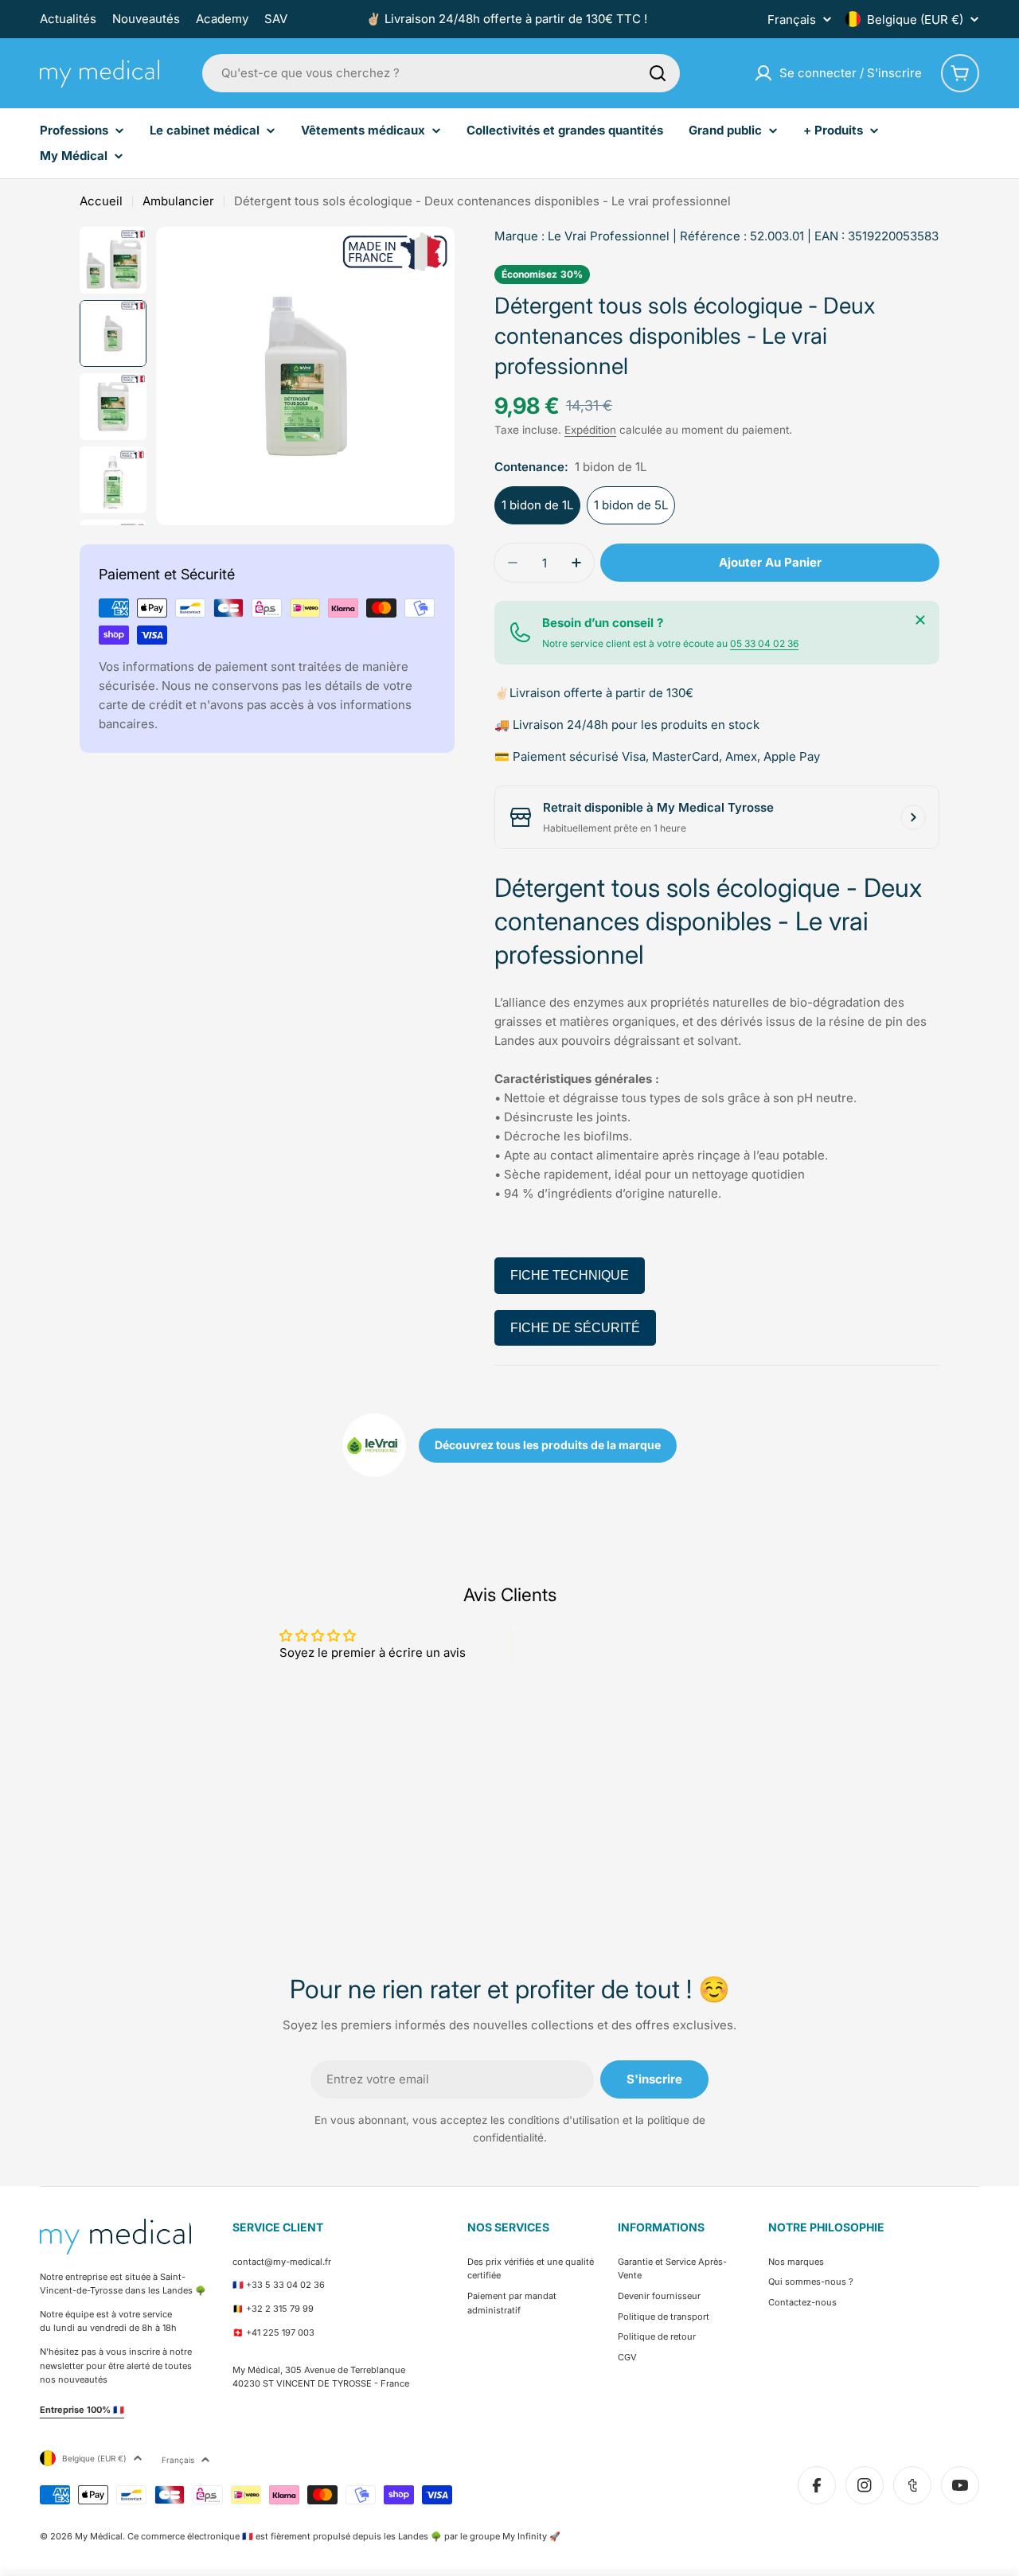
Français (792, 19)
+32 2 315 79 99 (280, 2309)
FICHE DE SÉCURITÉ (575, 1328)
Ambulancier (178, 201)
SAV (276, 19)
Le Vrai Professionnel (609, 236)
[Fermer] (920, 620)
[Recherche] (658, 73)
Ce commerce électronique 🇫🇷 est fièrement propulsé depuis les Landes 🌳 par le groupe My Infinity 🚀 (344, 2536)
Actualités (68, 19)
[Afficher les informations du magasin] (913, 817)
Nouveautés (146, 19)
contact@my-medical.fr (282, 2262)
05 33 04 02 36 (764, 643)
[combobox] (441, 73)
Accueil (101, 201)
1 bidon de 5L (631, 505)
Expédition (590, 430)
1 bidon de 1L (537, 505)
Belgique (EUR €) (915, 19)
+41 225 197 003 (280, 2332)
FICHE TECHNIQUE (570, 1275)
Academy (222, 19)
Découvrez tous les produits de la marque (548, 1445)
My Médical (99, 2536)
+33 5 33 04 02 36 (285, 2285)
